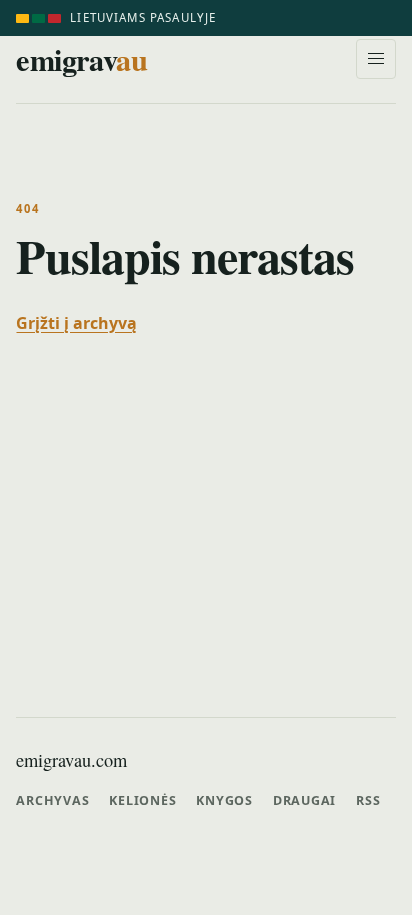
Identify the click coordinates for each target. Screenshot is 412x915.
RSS (368, 800)
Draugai (304, 800)
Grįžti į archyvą (76, 323)
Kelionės (142, 800)
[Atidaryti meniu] (376, 59)
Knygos (224, 800)
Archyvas (52, 800)
